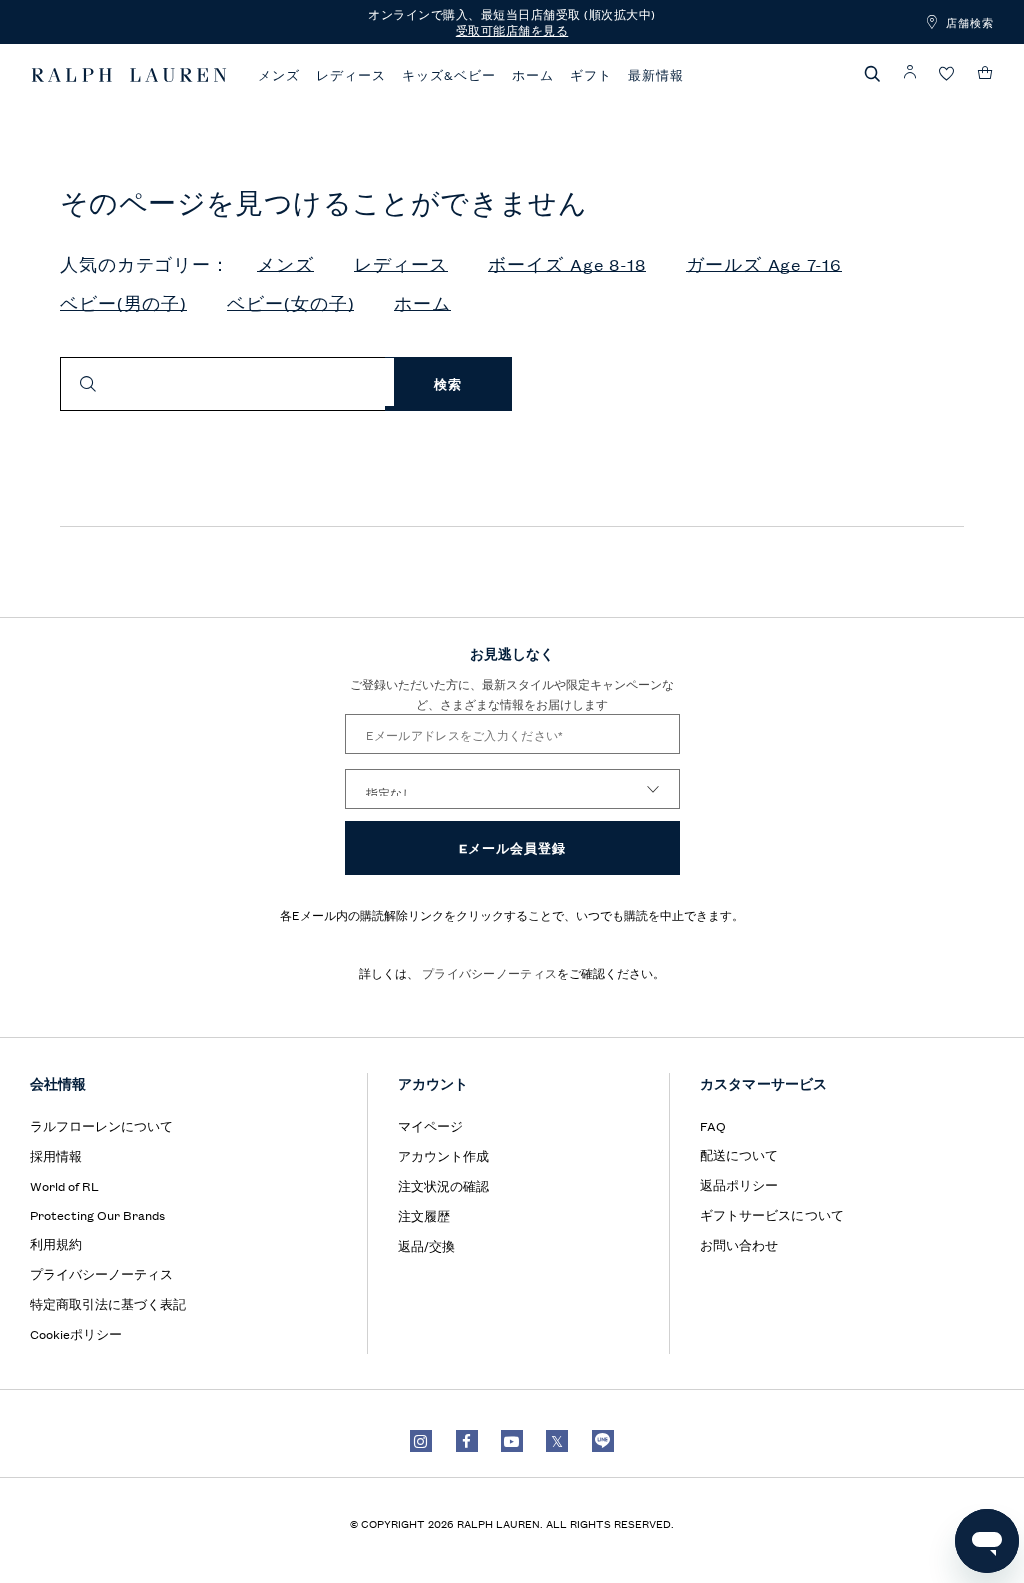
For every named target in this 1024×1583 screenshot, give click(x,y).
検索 (448, 383)
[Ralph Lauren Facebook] (467, 1441)
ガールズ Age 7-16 (764, 265)
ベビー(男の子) (123, 304)
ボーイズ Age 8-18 (567, 265)
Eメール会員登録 (512, 847)
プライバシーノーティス (488, 972)
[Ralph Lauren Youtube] (512, 1441)
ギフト (591, 74)
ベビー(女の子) (290, 304)
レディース (351, 74)
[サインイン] (910, 72)
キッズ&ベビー (449, 74)
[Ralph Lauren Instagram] (421, 1441)
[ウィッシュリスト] (947, 74)
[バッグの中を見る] (985, 73)
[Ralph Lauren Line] (603, 1441)
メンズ (279, 74)
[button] (873, 73)
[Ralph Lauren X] (557, 1441)
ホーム (533, 74)
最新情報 (656, 74)
